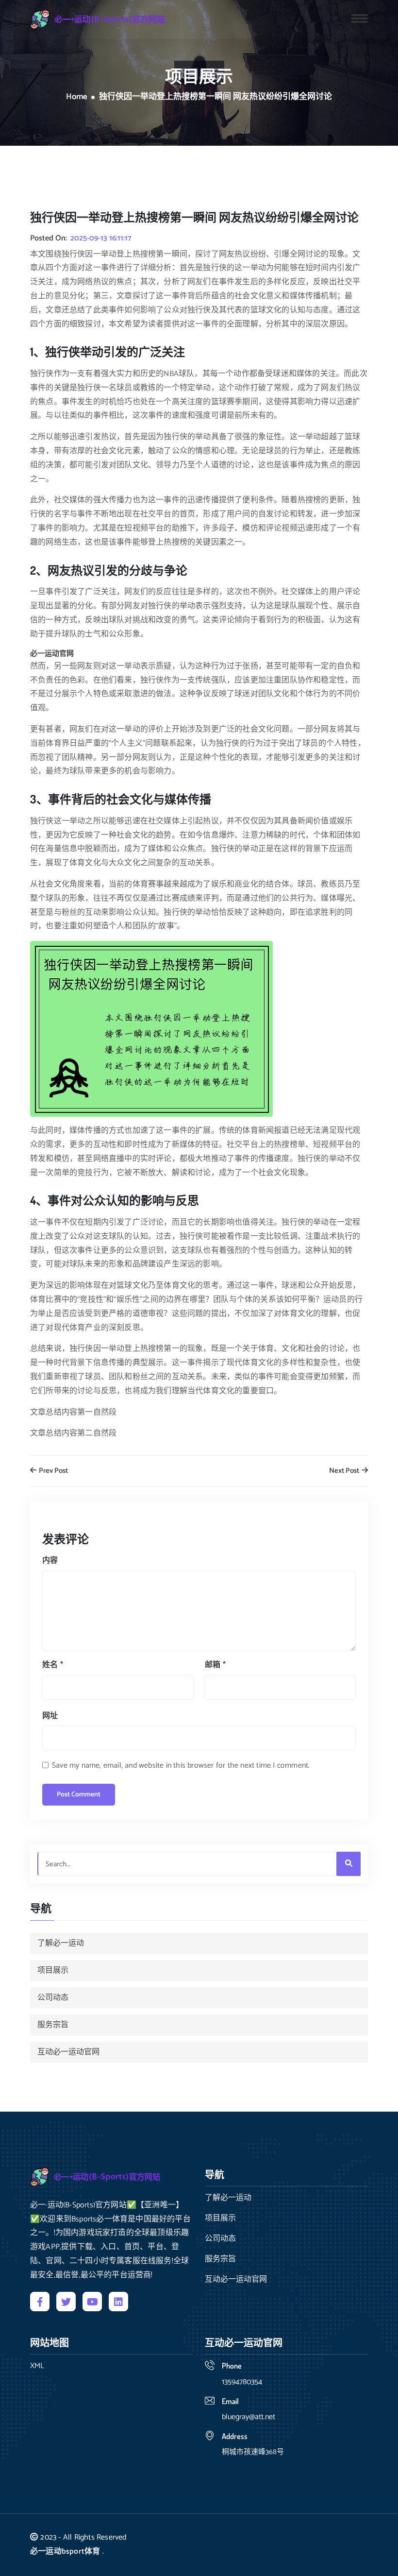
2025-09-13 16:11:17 (101, 239)
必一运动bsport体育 (65, 2551)
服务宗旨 (53, 2025)
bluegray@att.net (249, 2417)
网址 (50, 1716)
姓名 (53, 1665)
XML (37, 2366)
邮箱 (215, 1665)
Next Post (345, 1471)
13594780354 (242, 2382)
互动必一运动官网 (68, 2052)
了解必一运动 (61, 1943)
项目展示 (53, 1970)
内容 (50, 1561)
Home (77, 97)
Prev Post (53, 1471)
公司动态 (53, 1998)
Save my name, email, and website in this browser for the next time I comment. (181, 1766)
